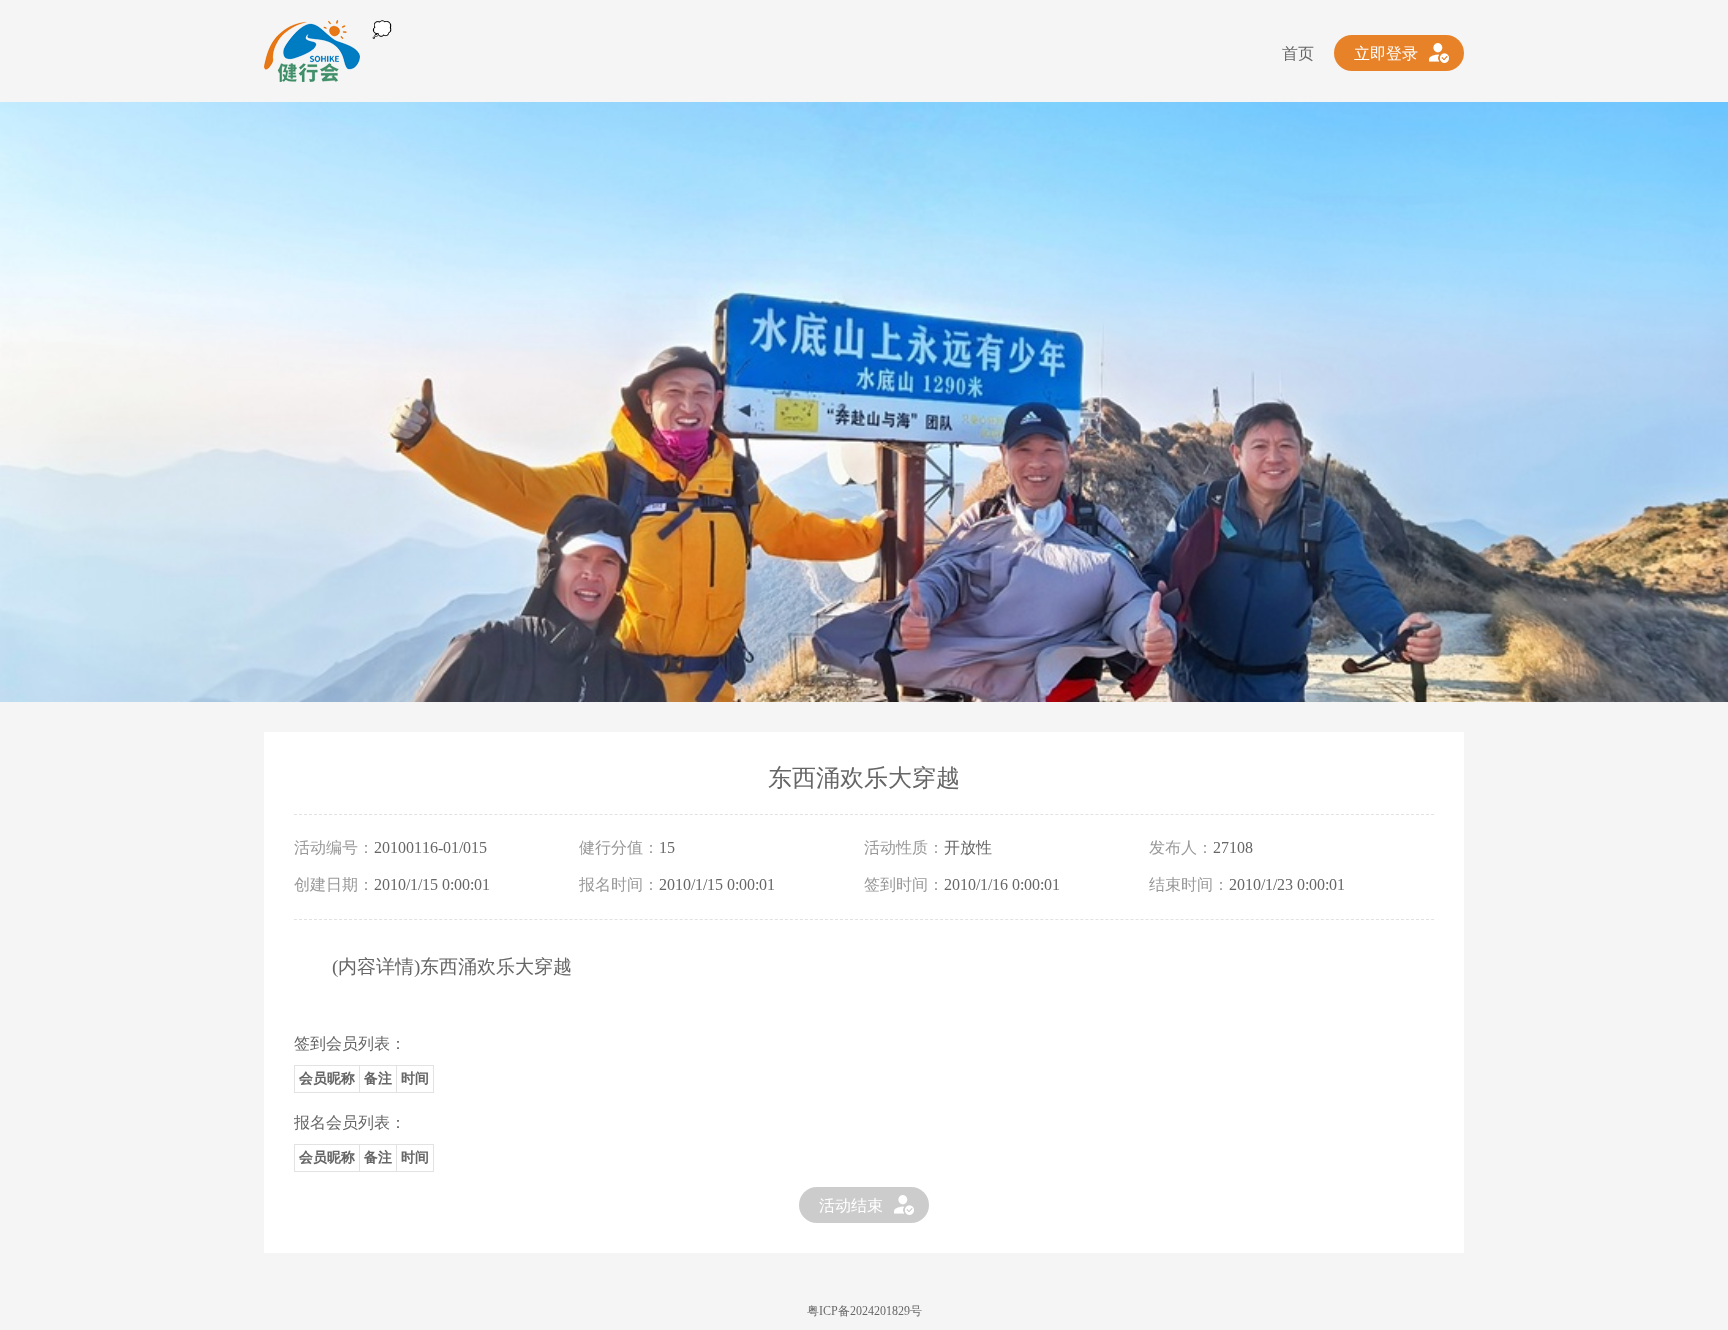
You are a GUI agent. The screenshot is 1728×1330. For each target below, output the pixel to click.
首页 (1298, 53)
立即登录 (1386, 53)
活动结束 (851, 1205)
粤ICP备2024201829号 (864, 1311)
